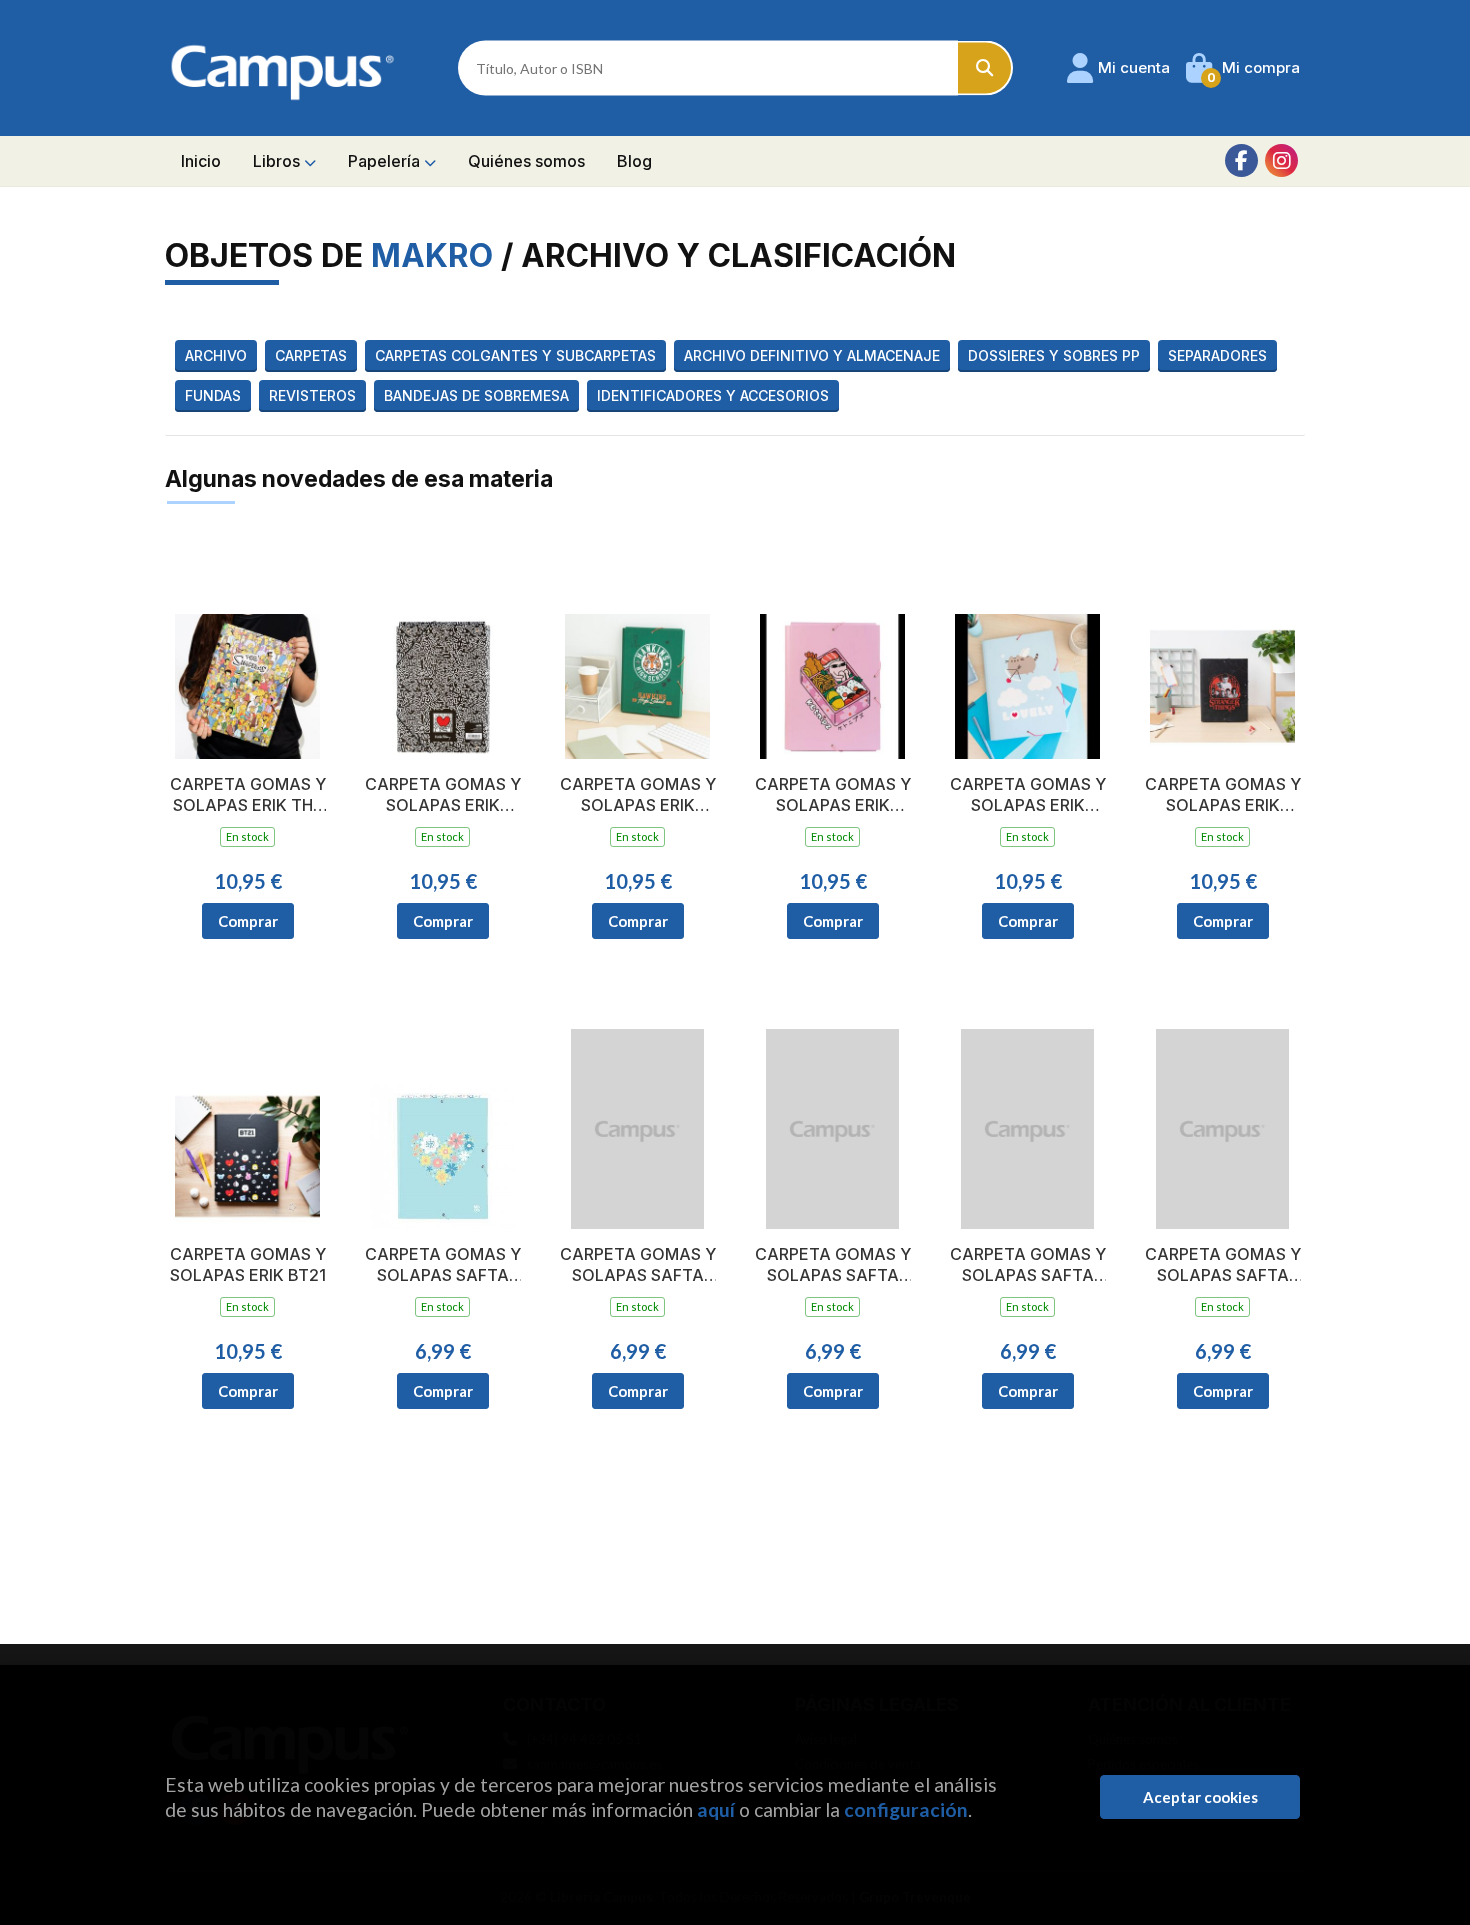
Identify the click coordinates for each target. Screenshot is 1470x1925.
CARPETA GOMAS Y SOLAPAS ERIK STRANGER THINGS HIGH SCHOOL (638, 795)
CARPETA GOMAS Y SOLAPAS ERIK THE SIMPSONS (248, 795)
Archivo (216, 355)
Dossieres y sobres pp (1054, 355)
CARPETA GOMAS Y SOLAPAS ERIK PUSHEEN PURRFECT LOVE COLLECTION (1028, 795)
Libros (278, 161)
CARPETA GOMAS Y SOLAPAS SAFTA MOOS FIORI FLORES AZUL (443, 1265)
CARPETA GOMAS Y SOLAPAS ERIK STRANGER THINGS (1223, 795)
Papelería (386, 161)
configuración (906, 1809)
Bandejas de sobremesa (476, 395)
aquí (716, 1809)
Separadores (1217, 355)
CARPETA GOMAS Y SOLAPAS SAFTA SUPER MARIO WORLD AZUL (833, 1265)
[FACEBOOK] (1241, 160)
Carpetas (311, 355)
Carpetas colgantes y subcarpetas (515, 355)
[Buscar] (985, 68)
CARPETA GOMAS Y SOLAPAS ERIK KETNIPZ (833, 795)
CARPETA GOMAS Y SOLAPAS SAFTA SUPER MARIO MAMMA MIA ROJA (1028, 1265)
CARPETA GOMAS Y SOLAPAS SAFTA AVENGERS (1223, 1265)
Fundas (213, 395)
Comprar (248, 921)
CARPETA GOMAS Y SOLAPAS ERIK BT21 (248, 1264)
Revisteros (312, 395)
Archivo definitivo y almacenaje (812, 355)
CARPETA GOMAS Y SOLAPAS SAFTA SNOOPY (638, 1265)
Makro (432, 255)
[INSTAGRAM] (1281, 160)
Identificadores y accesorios (713, 395)
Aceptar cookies (1200, 1797)
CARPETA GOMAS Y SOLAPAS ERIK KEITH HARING (443, 795)
